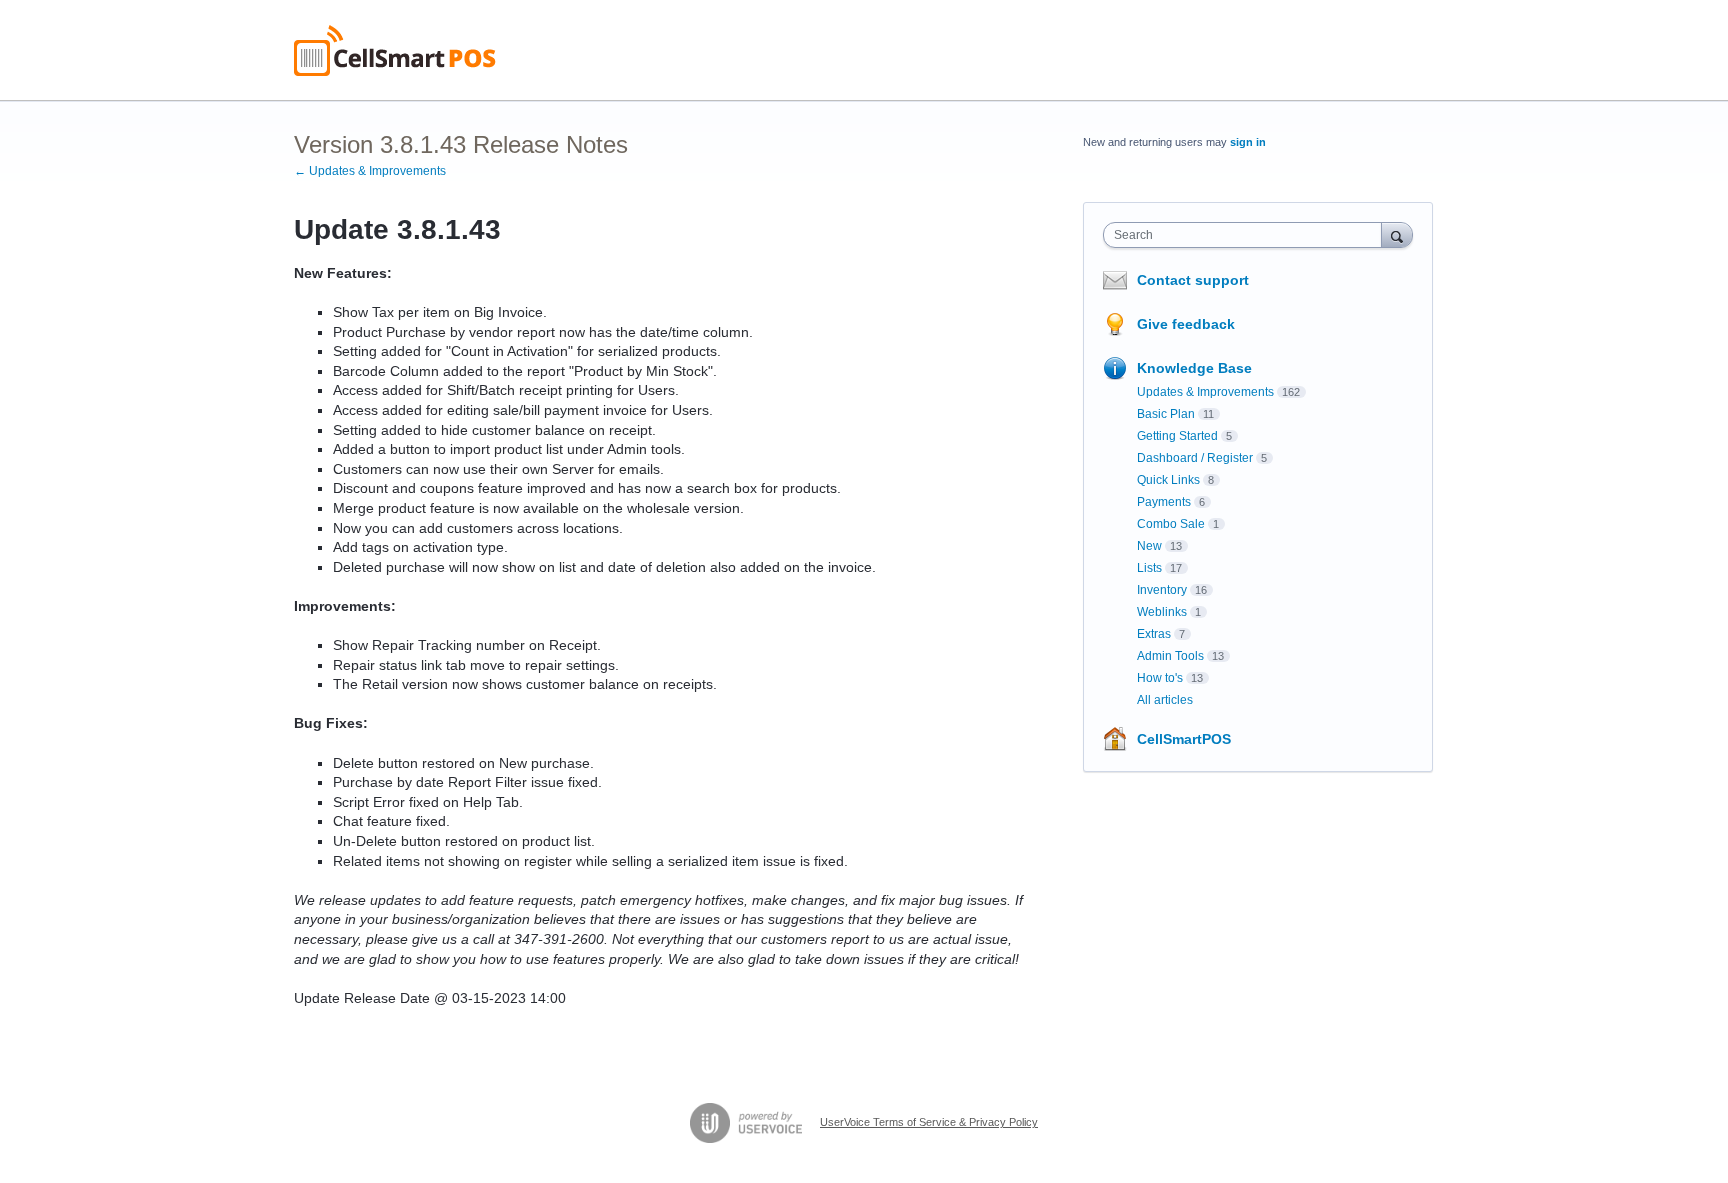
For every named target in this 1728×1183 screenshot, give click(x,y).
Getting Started (1177, 436)
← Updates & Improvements (370, 171)
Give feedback (1186, 324)
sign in (1248, 142)
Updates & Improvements (1205, 392)
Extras (1154, 634)
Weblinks (1162, 612)
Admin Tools (1170, 656)
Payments (1164, 502)
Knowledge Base (1194, 368)
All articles (1165, 700)
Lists (1149, 568)
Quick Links (1168, 480)
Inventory (1162, 590)
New (1149, 546)
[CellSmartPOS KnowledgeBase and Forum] (395, 50)
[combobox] (1247, 235)
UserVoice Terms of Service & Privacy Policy (929, 1122)
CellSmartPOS (1184, 739)
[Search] (1397, 234)
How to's (1160, 678)
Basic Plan (1166, 414)
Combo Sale (1171, 524)
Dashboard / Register (1195, 458)
